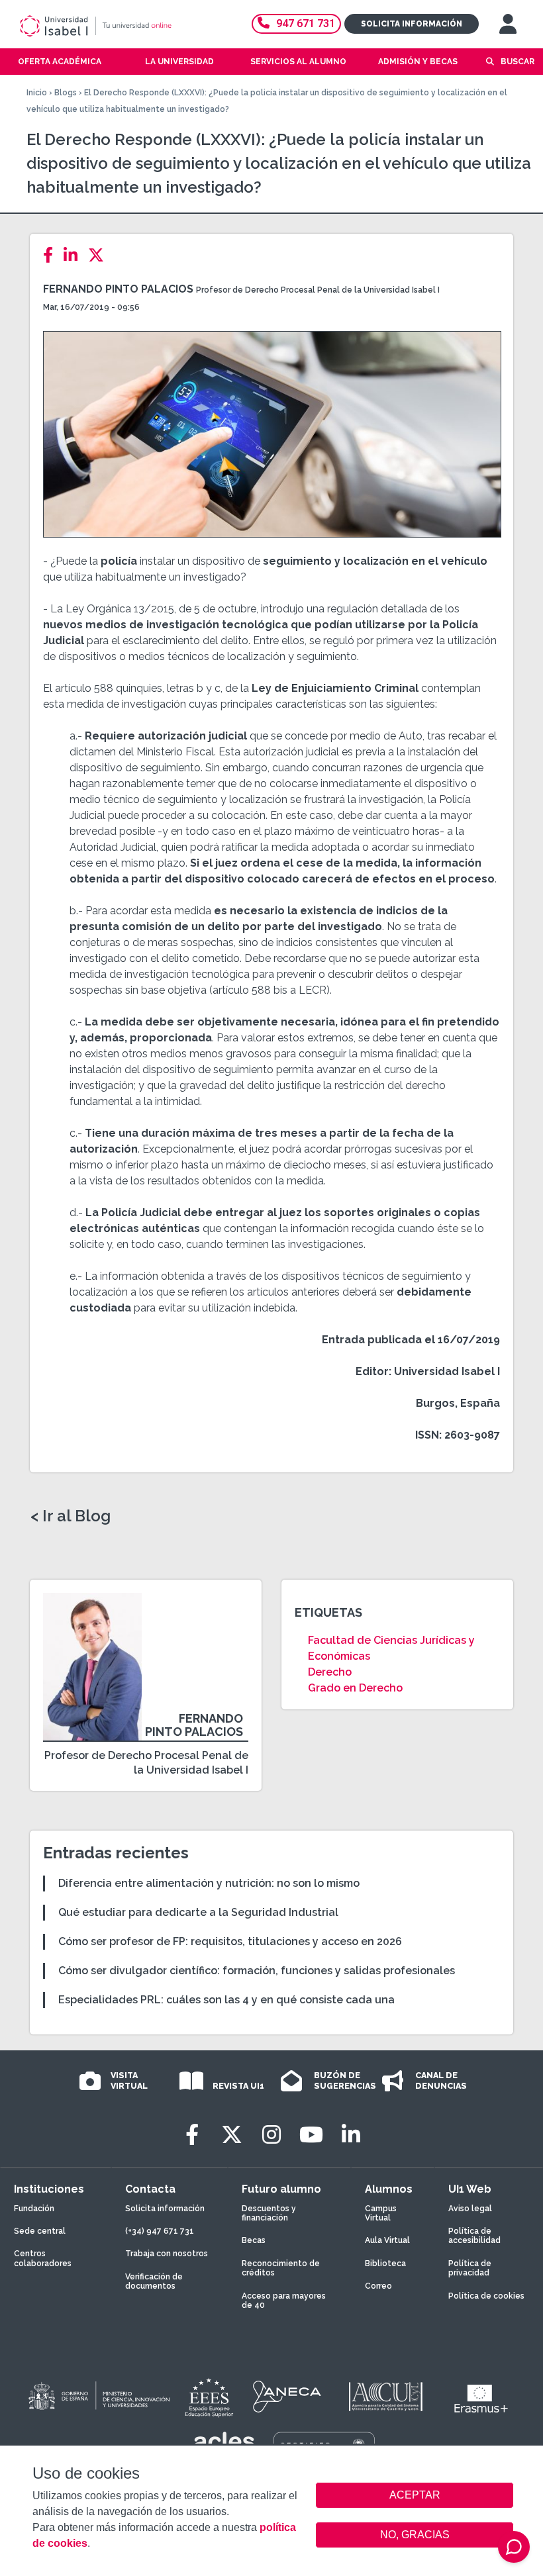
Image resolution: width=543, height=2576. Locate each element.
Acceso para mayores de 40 (284, 2301)
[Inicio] (115, 26)
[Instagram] (271, 2135)
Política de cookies (486, 2296)
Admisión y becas (418, 62)
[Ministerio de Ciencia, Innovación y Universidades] (98, 2397)
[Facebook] (52, 255)
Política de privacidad (470, 2268)
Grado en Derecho (355, 1688)
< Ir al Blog (71, 1516)
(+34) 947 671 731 (160, 2231)
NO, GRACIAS (415, 2535)
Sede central (40, 2231)
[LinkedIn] (74, 255)
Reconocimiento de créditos (281, 2268)
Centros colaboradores (43, 2258)
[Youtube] (311, 2135)
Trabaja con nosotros (167, 2254)
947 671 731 (306, 24)
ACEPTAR (415, 2495)
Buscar (518, 62)
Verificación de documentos (154, 2281)
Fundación (34, 2209)
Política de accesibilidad (474, 2236)
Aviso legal (470, 2209)
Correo (378, 2286)
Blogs (66, 93)
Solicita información (412, 24)
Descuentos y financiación (269, 2213)
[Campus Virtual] (508, 24)
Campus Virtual (381, 2213)
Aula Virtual (387, 2240)
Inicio (37, 93)
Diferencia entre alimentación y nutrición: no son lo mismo (209, 1883)
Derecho (330, 1672)
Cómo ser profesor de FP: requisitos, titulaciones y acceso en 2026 (230, 1941)
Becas (254, 2240)
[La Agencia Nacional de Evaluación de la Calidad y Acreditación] (287, 2397)
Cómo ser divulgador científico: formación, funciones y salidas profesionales (257, 1971)
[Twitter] (100, 255)
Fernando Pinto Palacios (118, 289)
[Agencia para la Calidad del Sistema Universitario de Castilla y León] (385, 2397)
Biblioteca (385, 2264)
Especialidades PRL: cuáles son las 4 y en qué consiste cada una (226, 2000)
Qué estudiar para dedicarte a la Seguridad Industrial (198, 1912)
